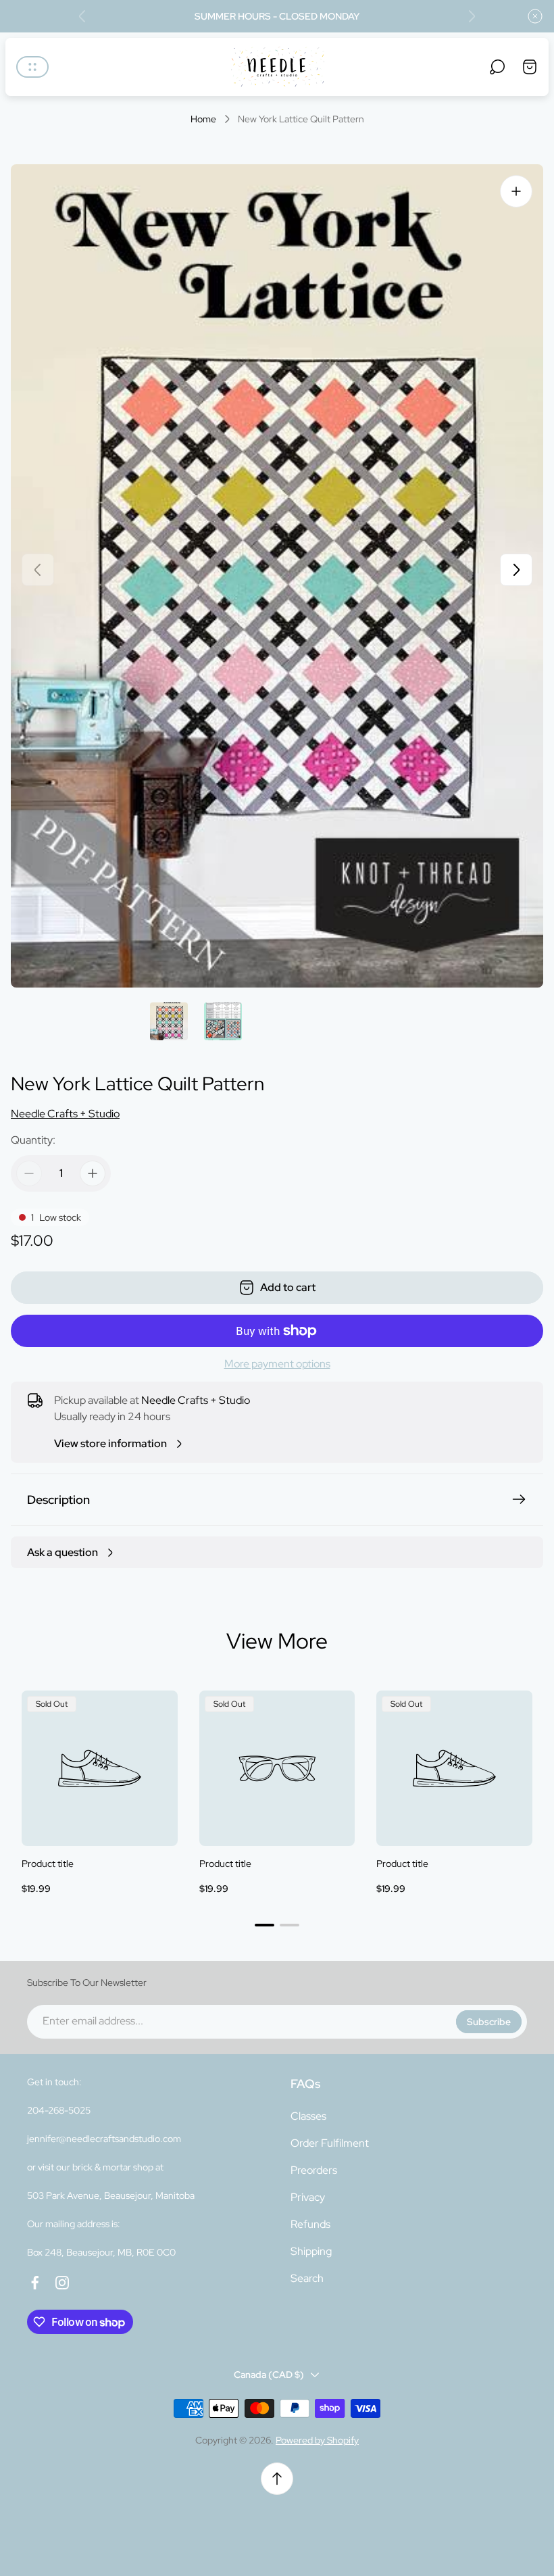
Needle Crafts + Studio (65, 1114)
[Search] (497, 67)
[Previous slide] (82, 16)
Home (203, 119)
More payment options (277, 1364)
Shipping (311, 2251)
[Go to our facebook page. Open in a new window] (35, 2283)
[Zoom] (516, 191)
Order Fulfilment (330, 2143)
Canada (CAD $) (269, 2375)
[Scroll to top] (277, 2479)
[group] (169, 1021)
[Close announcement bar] (535, 16)
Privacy (308, 2197)
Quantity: (33, 1140)
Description (58, 1500)
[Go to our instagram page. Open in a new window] (62, 2283)
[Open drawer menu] (32, 67)
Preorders (314, 2170)
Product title (48, 1864)
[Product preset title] (100, 1769)
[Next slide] (472, 16)
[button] (265, 1925)
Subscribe (489, 2022)
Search (307, 2278)
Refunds (310, 2224)
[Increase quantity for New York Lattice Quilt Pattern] (93, 1173)
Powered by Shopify (317, 2440)
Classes (308, 2116)
